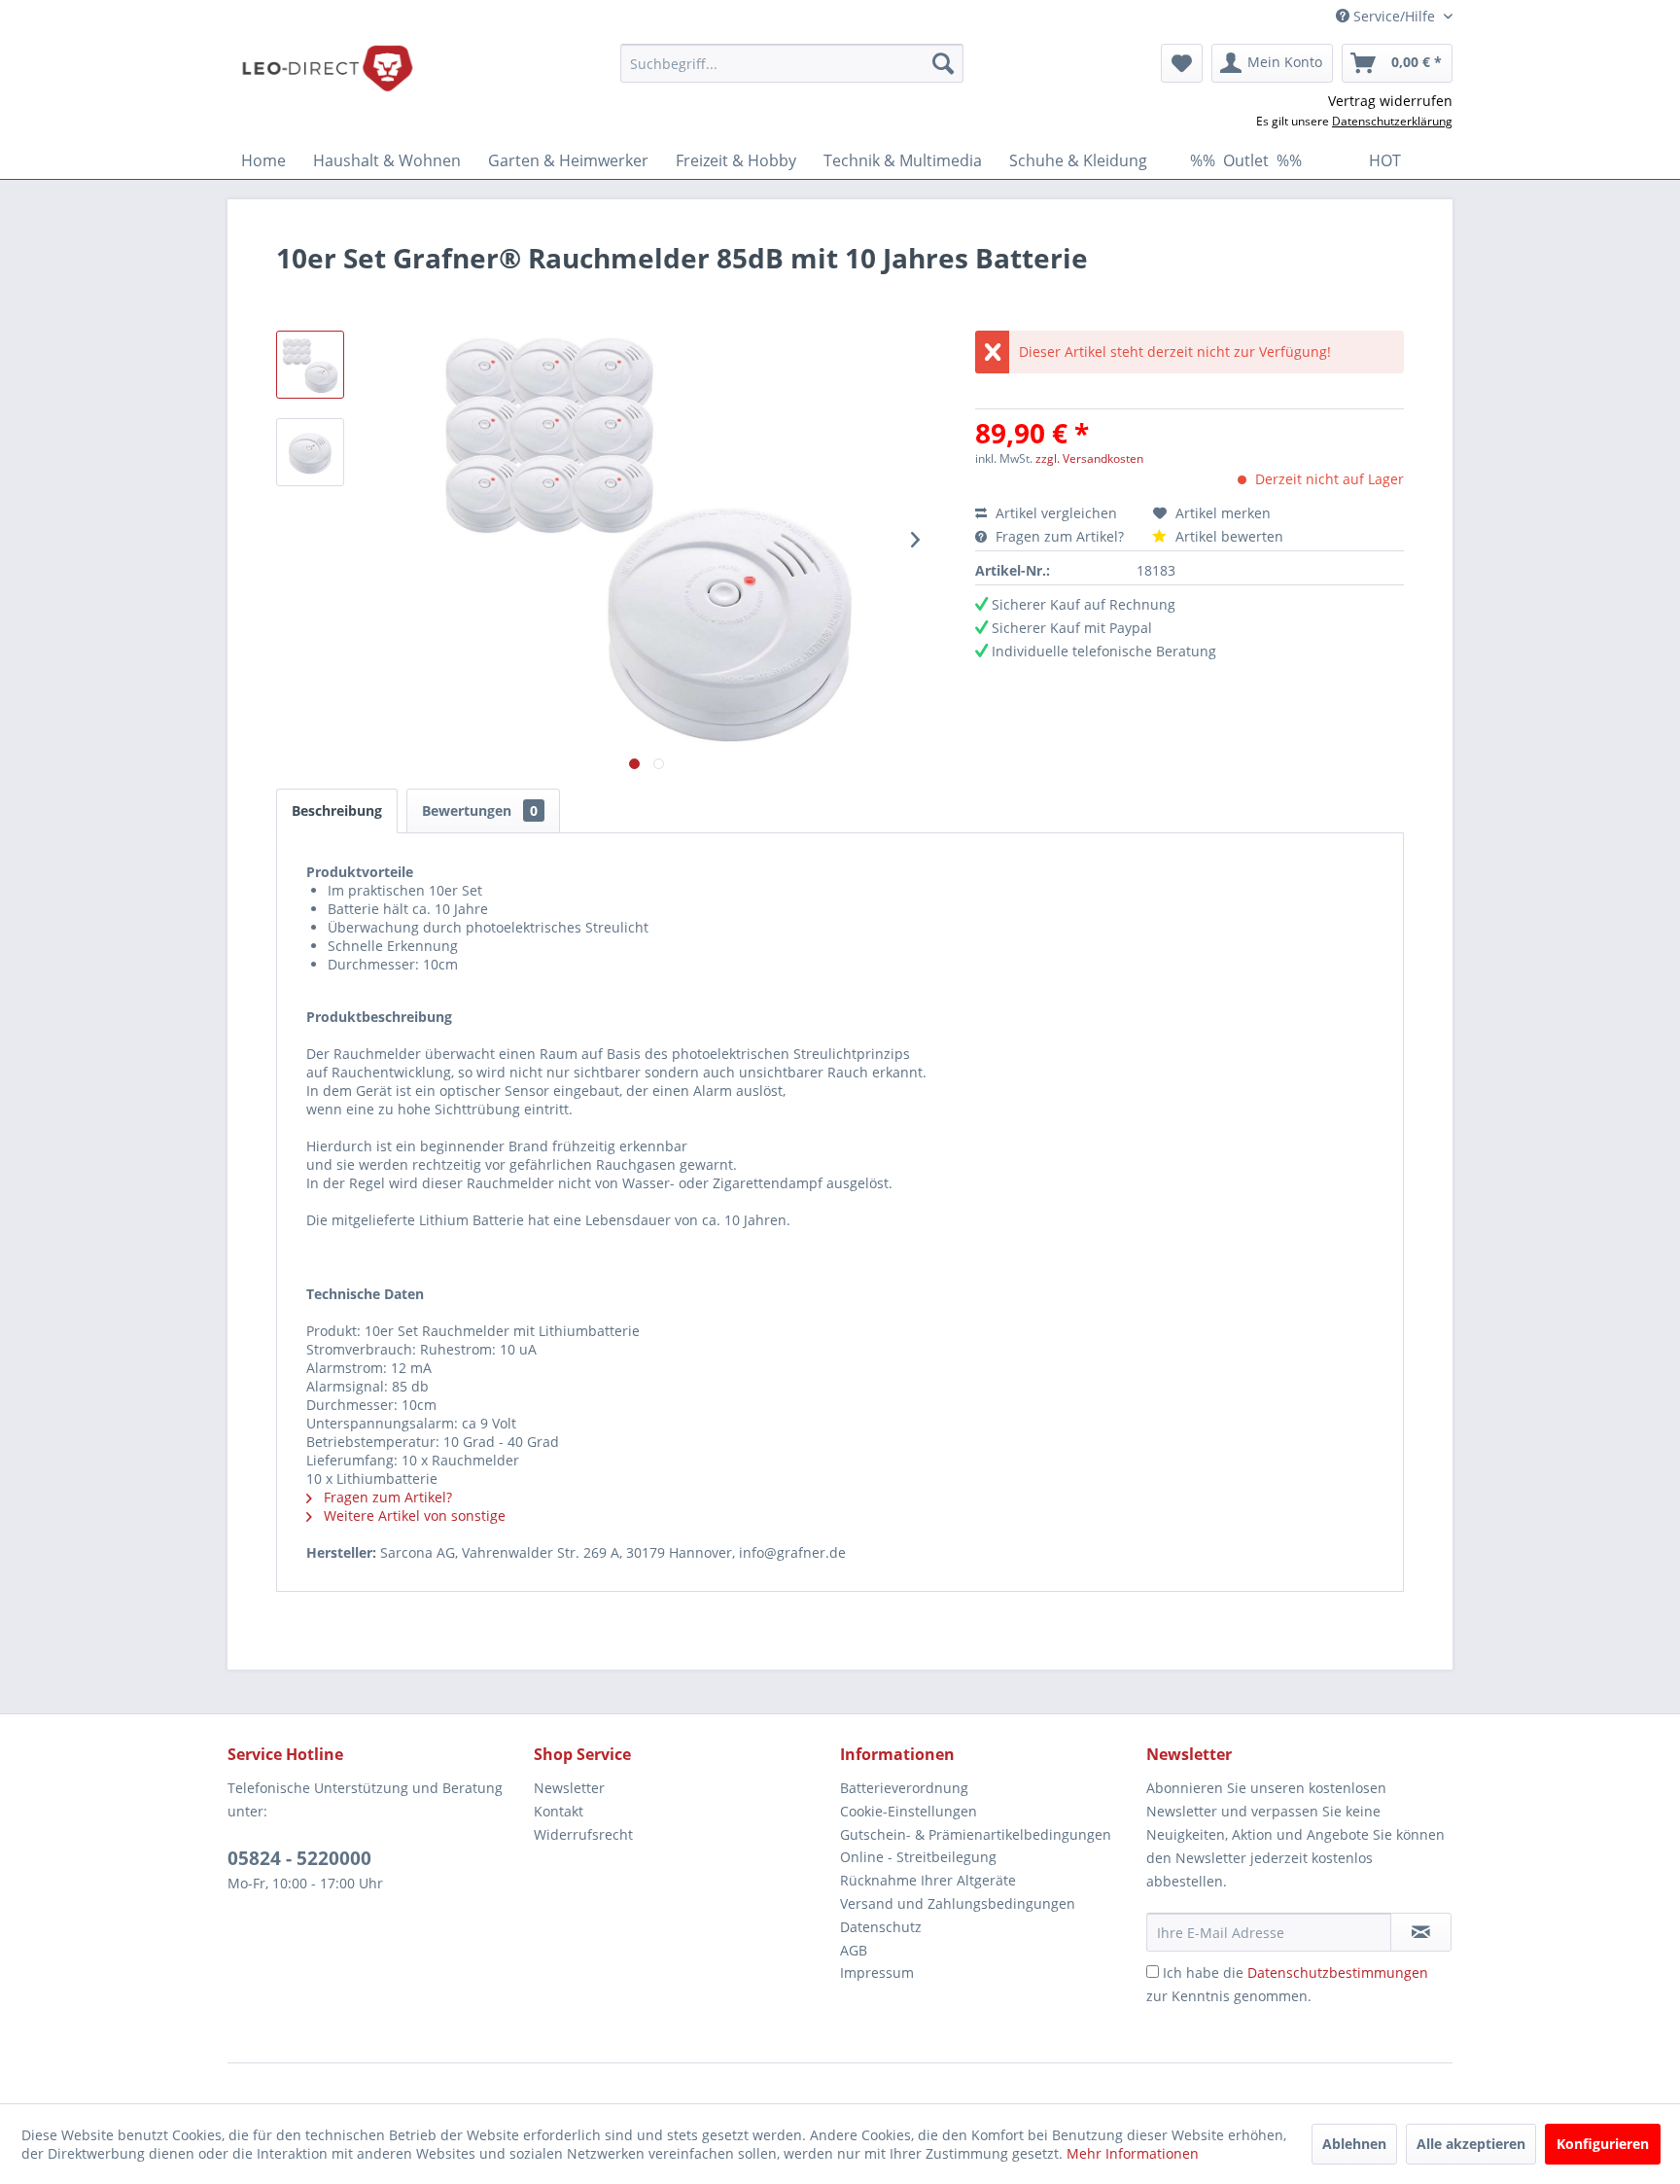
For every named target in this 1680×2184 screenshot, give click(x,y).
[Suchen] (943, 63)
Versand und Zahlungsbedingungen (958, 1903)
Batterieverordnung (904, 1788)
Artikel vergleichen (1060, 513)
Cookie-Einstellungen (909, 1811)
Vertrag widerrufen (1390, 101)
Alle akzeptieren (1471, 2144)
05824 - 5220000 (299, 1858)
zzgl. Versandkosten (1089, 458)
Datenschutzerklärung (1392, 121)
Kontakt (559, 1811)
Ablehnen (1354, 2144)
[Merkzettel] (1182, 63)
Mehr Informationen (1133, 2153)
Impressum (877, 1973)
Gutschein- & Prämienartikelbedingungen (976, 1834)
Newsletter (569, 1788)
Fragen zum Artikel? (1060, 536)
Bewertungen (480, 810)
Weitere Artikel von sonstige (413, 1515)
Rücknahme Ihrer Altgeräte (928, 1880)
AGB (854, 1950)
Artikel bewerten (1227, 536)
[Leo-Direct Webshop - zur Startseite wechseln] (327, 68)
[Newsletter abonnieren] (1421, 1932)
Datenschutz (881, 1927)
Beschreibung (337, 810)
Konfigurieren (1603, 2144)
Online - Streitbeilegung (918, 1857)
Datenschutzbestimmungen (1338, 1973)
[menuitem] (792, 63)
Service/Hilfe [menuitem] (1394, 16)
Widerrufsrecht (583, 1834)
